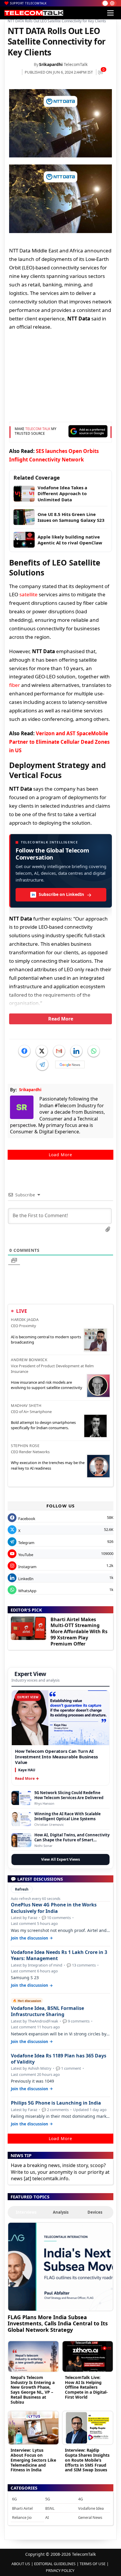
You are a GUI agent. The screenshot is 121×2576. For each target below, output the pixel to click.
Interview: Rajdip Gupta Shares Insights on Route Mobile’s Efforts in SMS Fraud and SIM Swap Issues (87, 2460)
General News (90, 2517)
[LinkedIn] (76, 1051)
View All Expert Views (60, 1859)
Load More (60, 1155)
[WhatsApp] (94, 1051)
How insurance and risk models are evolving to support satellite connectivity (47, 1385)
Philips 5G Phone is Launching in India (56, 2103)
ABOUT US (21, 2564)
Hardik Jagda (25, 1320)
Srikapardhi (51, 64)
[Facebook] (24, 1051)
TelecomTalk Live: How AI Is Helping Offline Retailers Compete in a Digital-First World (86, 2387)
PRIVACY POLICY (60, 2570)
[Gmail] (59, 1051)
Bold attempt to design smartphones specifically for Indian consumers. (43, 1425)
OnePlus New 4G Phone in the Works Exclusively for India (54, 1908)
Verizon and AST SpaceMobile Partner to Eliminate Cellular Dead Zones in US (59, 742)
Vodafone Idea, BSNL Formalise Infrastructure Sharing (47, 2011)
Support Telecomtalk (28, 3)
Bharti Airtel (22, 2508)
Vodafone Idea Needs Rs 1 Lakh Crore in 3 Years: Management (59, 1955)
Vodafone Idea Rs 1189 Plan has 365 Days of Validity (59, 2059)
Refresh (22, 1889)
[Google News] (70, 1064)
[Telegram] (42, 1064)
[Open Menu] (110, 13)
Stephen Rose (25, 1446)
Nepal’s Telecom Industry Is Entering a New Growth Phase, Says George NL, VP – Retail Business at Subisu (33, 2390)
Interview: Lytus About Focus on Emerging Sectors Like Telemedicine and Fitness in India (33, 2460)
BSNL (50, 2508)
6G (14, 2499)
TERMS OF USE (93, 2564)
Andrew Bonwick (29, 1360)
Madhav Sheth (26, 1405)
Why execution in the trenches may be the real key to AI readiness (48, 1465)
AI (47, 2517)
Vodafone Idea (91, 2508)
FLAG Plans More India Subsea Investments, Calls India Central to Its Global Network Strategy (58, 2323)
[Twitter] (42, 1051)
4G (80, 2499)
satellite (28, 594)
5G (48, 2499)
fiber (15, 685)
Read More (61, 1019)
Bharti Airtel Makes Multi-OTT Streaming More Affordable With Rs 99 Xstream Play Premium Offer (79, 1632)
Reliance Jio (22, 2517)
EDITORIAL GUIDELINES (55, 2564)
